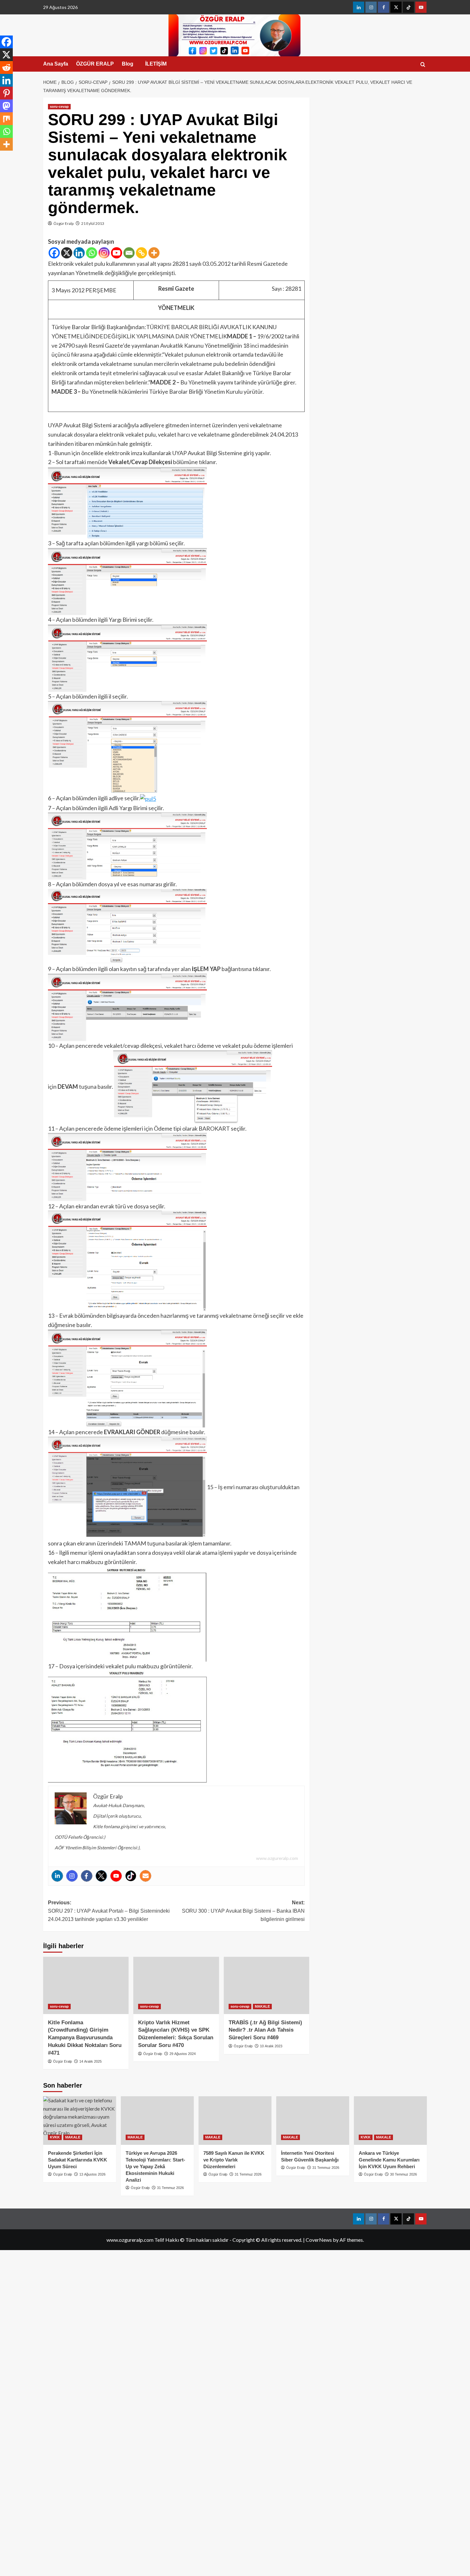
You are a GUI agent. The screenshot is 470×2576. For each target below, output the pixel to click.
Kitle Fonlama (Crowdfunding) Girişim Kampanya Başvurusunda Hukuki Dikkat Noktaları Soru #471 (85, 2038)
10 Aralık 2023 (271, 2046)
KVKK (55, 2137)
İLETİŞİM (156, 64)
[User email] (145, 1876)
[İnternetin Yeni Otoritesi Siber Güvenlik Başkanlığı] (313, 2121)
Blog (128, 64)
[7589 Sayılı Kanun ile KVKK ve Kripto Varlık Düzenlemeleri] (235, 2121)
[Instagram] (104, 253)
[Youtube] (117, 253)
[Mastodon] (6, 106)
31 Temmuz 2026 (170, 2188)
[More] (154, 253)
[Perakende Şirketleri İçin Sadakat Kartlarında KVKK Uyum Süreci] (80, 2121)
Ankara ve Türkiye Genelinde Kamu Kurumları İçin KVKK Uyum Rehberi (389, 2160)
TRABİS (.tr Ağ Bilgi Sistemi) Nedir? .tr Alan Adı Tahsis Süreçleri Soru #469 (265, 2030)
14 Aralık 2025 (90, 2061)
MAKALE (262, 2006)
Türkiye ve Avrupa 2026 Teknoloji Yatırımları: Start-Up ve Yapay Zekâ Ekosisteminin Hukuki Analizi (155, 2166)
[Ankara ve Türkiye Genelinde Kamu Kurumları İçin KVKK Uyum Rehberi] (390, 2121)
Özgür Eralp (63, 223)
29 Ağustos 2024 (183, 2054)
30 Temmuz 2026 (403, 2174)
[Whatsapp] (92, 253)
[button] (423, 64)
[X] (67, 253)
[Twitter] (101, 1876)
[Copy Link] (141, 253)
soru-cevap (59, 107)
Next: (243, 1911)
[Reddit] (6, 67)
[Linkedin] (79, 253)
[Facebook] (54, 253)
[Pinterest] (6, 93)
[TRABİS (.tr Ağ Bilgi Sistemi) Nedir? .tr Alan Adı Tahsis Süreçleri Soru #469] (266, 1985)
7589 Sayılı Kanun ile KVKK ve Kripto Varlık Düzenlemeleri (234, 2160)
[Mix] (6, 119)
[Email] (129, 253)
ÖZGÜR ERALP (95, 64)
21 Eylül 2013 (93, 223)
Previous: (109, 1911)
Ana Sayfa (56, 64)
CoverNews (319, 2240)
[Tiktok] (131, 1876)
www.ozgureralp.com (277, 1858)
